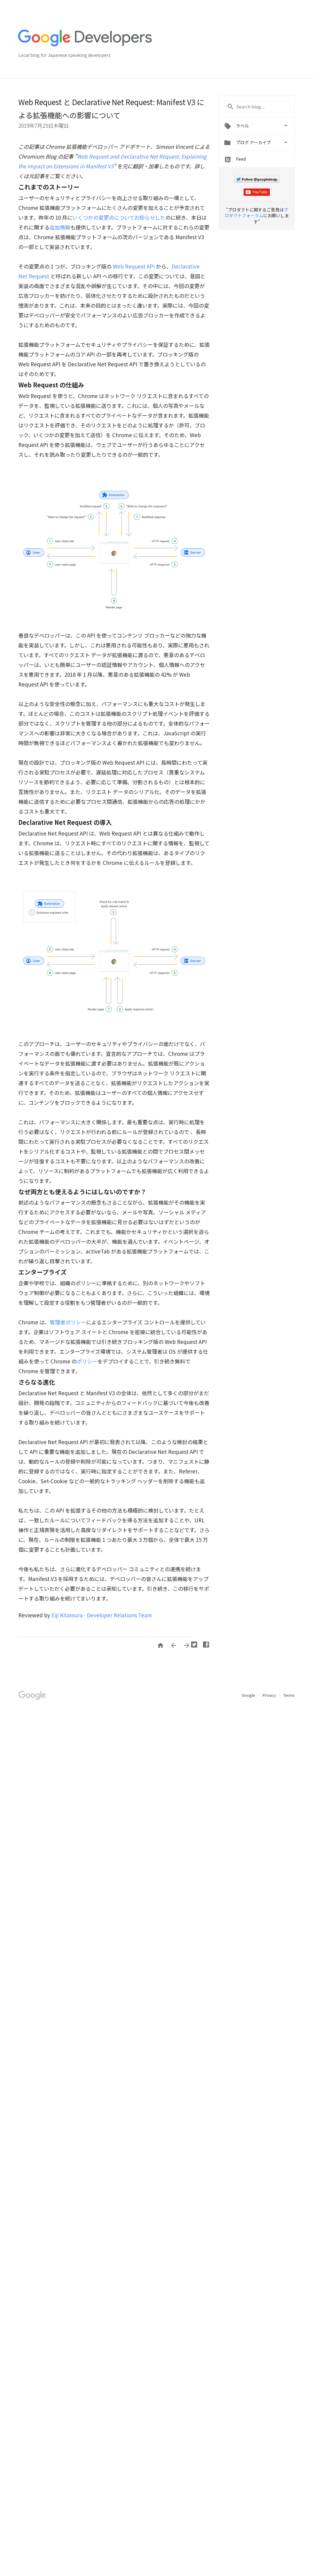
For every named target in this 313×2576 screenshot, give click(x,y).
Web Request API (134, 266)
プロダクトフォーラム (256, 213)
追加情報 (60, 227)
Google (249, 1695)
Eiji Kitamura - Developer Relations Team (102, 1615)
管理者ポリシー (68, 1322)
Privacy (270, 1695)
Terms (289, 1695)
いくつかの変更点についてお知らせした (119, 217)
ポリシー (87, 1361)
